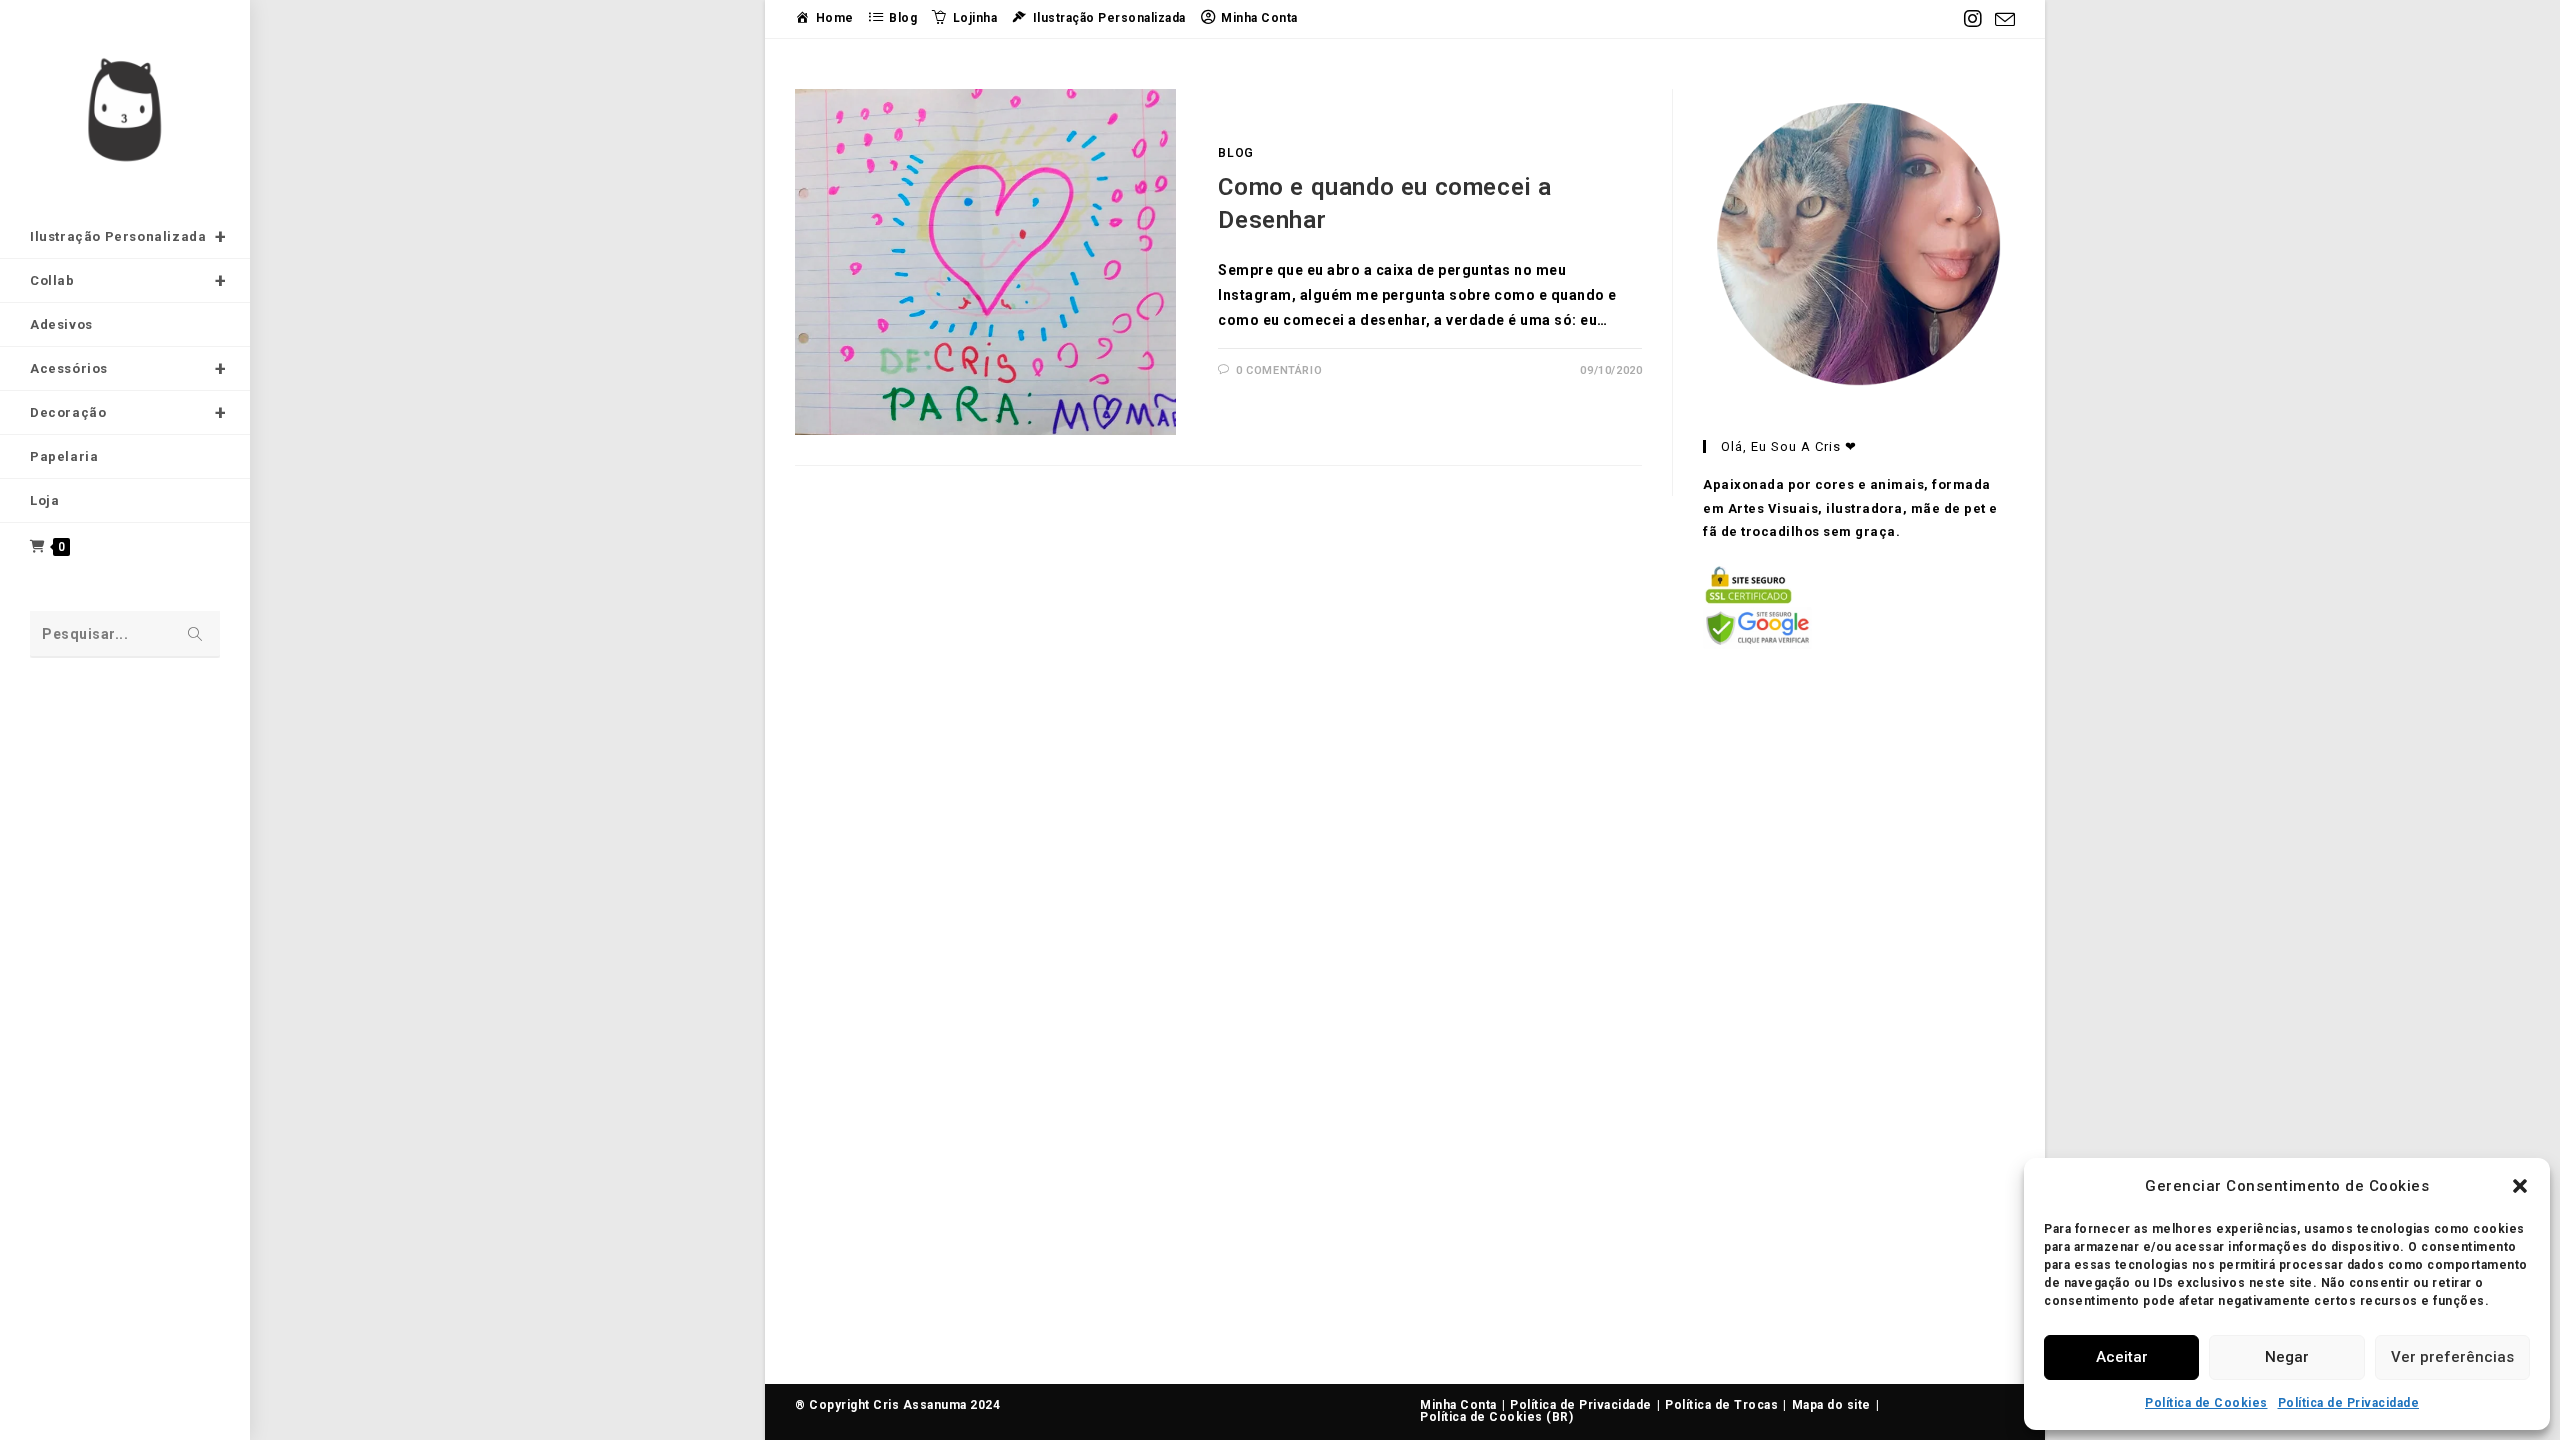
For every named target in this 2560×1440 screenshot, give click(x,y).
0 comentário (1279, 370)
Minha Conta (1458, 1405)
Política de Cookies (2206, 1403)
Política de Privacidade (2349, 1403)
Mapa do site (1831, 1405)
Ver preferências (2452, 1357)
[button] (2520, 1186)
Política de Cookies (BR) (1496, 1417)
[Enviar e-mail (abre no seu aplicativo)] (2002, 20)
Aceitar (2122, 1357)
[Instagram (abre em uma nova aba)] (1973, 19)
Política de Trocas (1721, 1405)
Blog (1235, 153)
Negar (2287, 1357)
